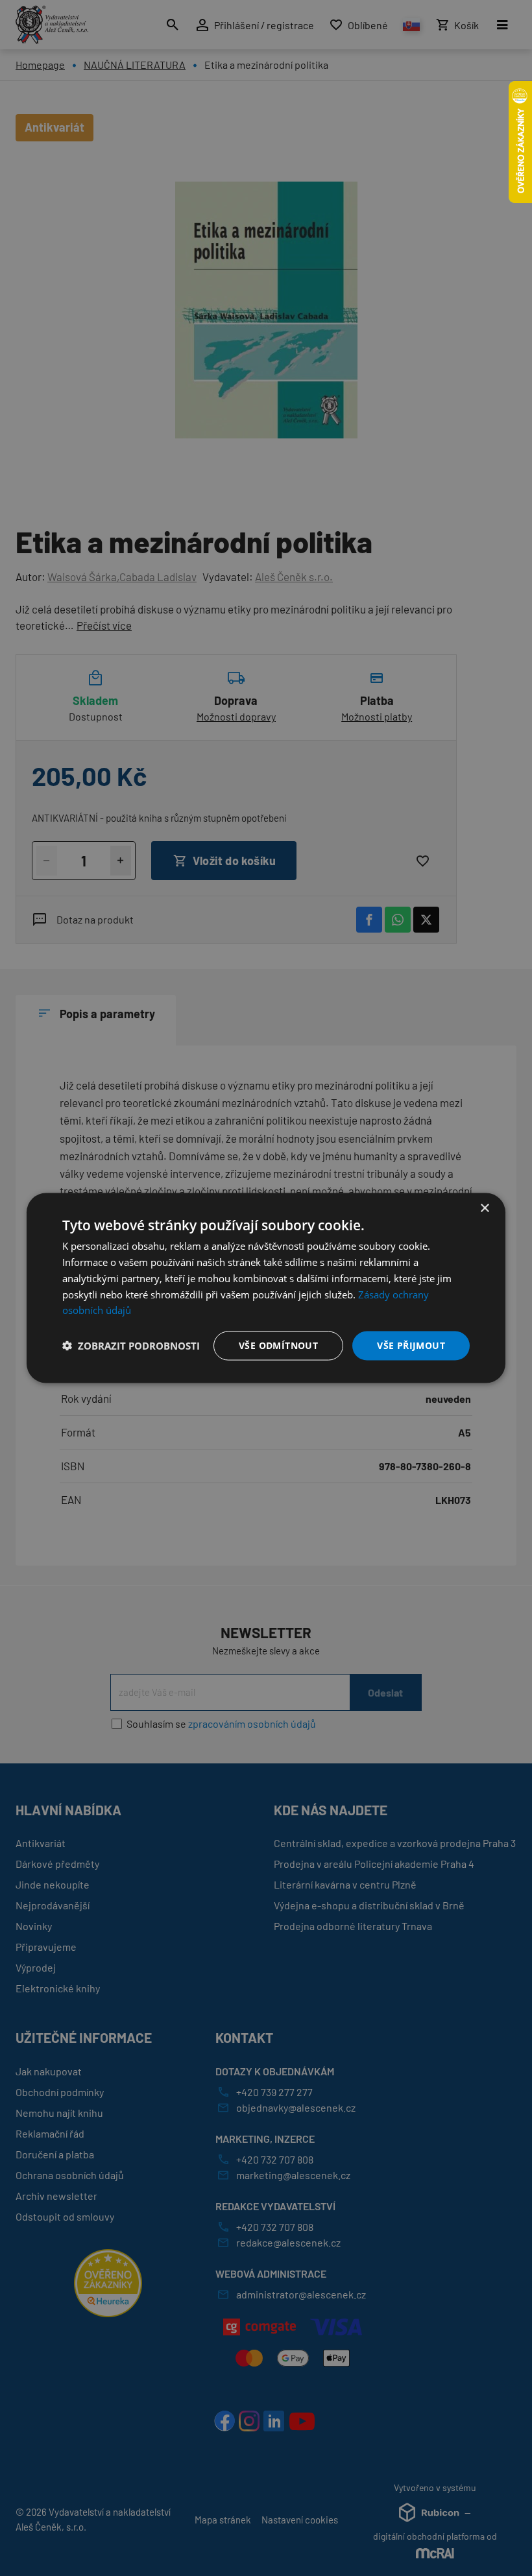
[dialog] (266, 1288)
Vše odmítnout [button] (278, 1345)
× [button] (484, 1209)
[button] (131, 1346)
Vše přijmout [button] (411, 1345)
